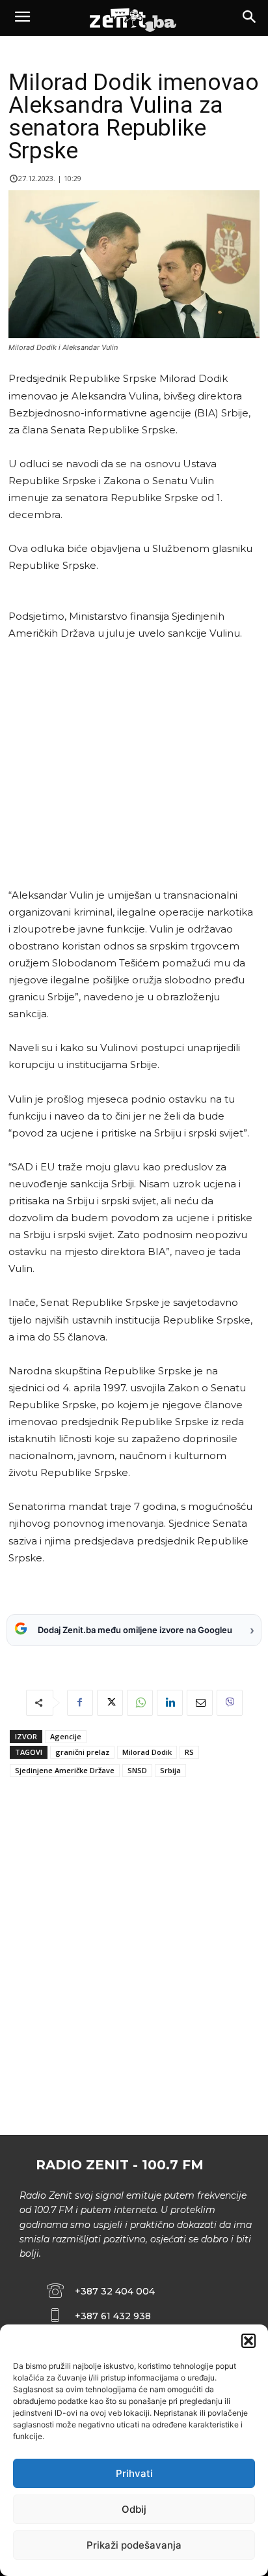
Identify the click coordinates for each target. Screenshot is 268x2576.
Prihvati (134, 2473)
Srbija (170, 1770)
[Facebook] (80, 1703)
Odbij (134, 2509)
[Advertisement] (132, 765)
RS (189, 1752)
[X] (110, 1703)
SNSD (137, 1770)
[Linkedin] (170, 1703)
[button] (248, 2341)
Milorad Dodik (147, 1752)
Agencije (66, 1736)
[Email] (200, 1703)
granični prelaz (82, 1752)
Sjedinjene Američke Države (65, 1770)
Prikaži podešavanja (134, 2545)
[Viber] (230, 1703)
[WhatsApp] (140, 1703)
